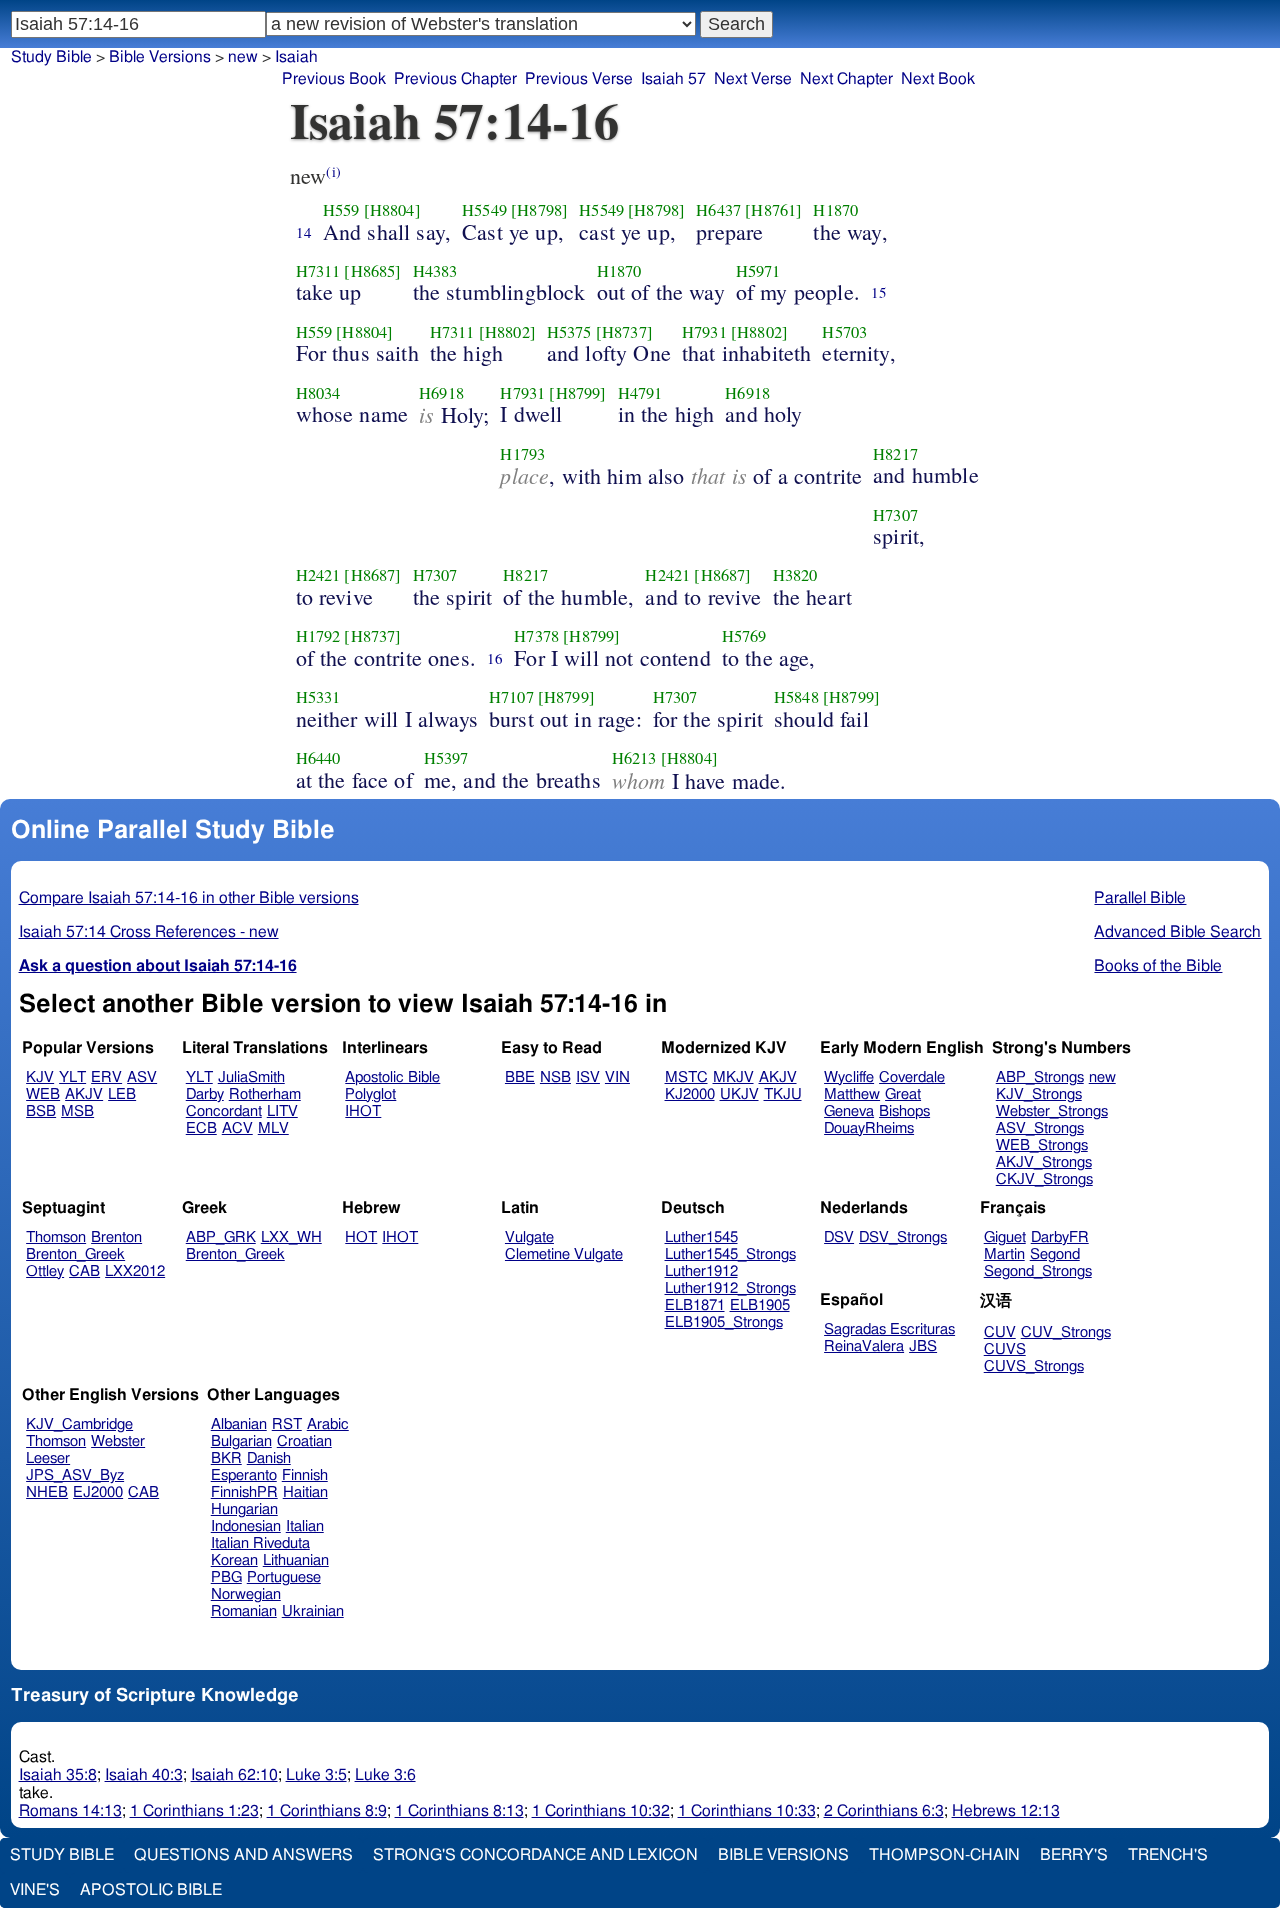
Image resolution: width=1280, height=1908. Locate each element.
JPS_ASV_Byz (75, 1475)
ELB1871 (695, 1305)
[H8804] (392, 210)
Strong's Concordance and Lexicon (535, 1855)
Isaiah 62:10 (234, 1775)
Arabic (328, 1424)
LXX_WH (291, 1237)
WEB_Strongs (1042, 1145)
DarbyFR (1060, 1237)
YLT (72, 1077)
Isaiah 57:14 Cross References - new (149, 932)
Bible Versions (160, 57)
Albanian (239, 1424)
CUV (1000, 1332)
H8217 (895, 454)
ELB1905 (760, 1305)
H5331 (318, 697)
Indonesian (246, 1526)
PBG (226, 1577)
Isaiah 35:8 (58, 1775)
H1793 (522, 454)
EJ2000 (98, 1492)
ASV (142, 1077)
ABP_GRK (221, 1237)
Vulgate (529, 1237)
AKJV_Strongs (1044, 1162)
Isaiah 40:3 (144, 1775)
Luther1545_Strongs (730, 1254)
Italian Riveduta (260, 1543)
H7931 (704, 332)
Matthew (852, 1094)
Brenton (116, 1237)
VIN (617, 1077)
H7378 (536, 636)
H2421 (318, 575)
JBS (923, 1346)
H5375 (569, 332)
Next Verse (753, 79)
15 (879, 292)
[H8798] (539, 210)
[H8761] (773, 210)
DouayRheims (869, 1128)
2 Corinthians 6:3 (884, 1811)
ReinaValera (864, 1346)
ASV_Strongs (1040, 1128)
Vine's (35, 1890)
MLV (273, 1128)
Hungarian (244, 1509)
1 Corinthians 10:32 (601, 1811)
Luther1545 (701, 1237)
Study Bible (51, 57)
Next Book (938, 79)
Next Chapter (846, 79)
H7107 (511, 697)
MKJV (733, 1077)
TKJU (783, 1094)
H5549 (484, 210)
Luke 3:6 (385, 1775)
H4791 (640, 393)
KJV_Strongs (1039, 1094)
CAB (84, 1271)
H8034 (318, 393)
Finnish (305, 1475)
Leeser (48, 1458)
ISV (588, 1077)
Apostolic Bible (151, 1890)
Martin (1004, 1254)
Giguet (1005, 1237)
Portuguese (284, 1577)
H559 (341, 210)
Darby (205, 1094)
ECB (201, 1128)
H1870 (835, 210)
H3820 (795, 575)
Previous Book (334, 79)
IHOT (363, 1111)
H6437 (718, 210)
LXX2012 (135, 1271)
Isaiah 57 (673, 79)
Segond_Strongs (1038, 1271)
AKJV (84, 1094)
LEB (122, 1094)
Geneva (849, 1111)
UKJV (739, 1094)
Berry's (1074, 1855)
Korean (234, 1560)
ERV (106, 1077)
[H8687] (372, 575)
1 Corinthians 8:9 (327, 1811)
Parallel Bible (1140, 898)
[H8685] (372, 271)
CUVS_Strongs (1034, 1366)
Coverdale (912, 1077)
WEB (43, 1094)
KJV (40, 1077)
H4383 (435, 271)
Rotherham (265, 1094)
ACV (237, 1128)
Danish (269, 1458)
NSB (555, 1077)
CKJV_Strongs (1044, 1179)
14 (304, 232)
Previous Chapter (455, 79)
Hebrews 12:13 (1006, 1811)
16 (495, 658)
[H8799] (577, 393)
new (243, 57)
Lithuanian (296, 1560)
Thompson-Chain (944, 1855)
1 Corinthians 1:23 (194, 1811)
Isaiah (296, 57)
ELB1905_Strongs (724, 1322)
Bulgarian (241, 1441)
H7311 (318, 271)
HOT (361, 1237)
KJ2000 (690, 1094)
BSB (41, 1111)
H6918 (441, 393)
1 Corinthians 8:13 (459, 1811)
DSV (839, 1237)
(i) (333, 171)
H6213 (634, 758)
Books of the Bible (1158, 966)
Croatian (304, 1441)
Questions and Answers (243, 1855)
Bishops (904, 1111)
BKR (226, 1458)
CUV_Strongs (1066, 1332)
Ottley (45, 1271)
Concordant (224, 1111)
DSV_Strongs (903, 1237)
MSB (77, 1111)
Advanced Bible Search (1177, 932)
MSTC (686, 1077)
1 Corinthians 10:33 (747, 1811)
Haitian (305, 1492)
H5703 (844, 332)
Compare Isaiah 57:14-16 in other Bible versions (189, 898)
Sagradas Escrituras (889, 1329)
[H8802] (507, 332)
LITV (282, 1111)
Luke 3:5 (316, 1775)
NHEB (47, 1492)
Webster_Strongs (1052, 1111)
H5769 (744, 636)
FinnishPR (244, 1492)
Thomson (56, 1237)
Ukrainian (313, 1611)
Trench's (1168, 1855)
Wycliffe (849, 1077)
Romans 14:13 (70, 1811)
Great (903, 1094)
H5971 (758, 271)
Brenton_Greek (75, 1254)
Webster (118, 1441)
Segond (1055, 1254)
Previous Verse (579, 79)
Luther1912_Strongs (730, 1288)
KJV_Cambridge (79, 1424)
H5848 (796, 697)
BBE (520, 1077)
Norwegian (246, 1594)
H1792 (318, 636)
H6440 (318, 758)
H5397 (446, 758)
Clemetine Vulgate (564, 1254)
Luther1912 (701, 1271)
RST (287, 1424)
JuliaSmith (251, 1077)
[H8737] (624, 332)
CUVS (1005, 1349)
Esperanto (244, 1475)
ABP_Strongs (1040, 1077)
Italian (305, 1526)
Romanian (244, 1611)
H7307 (895, 515)
